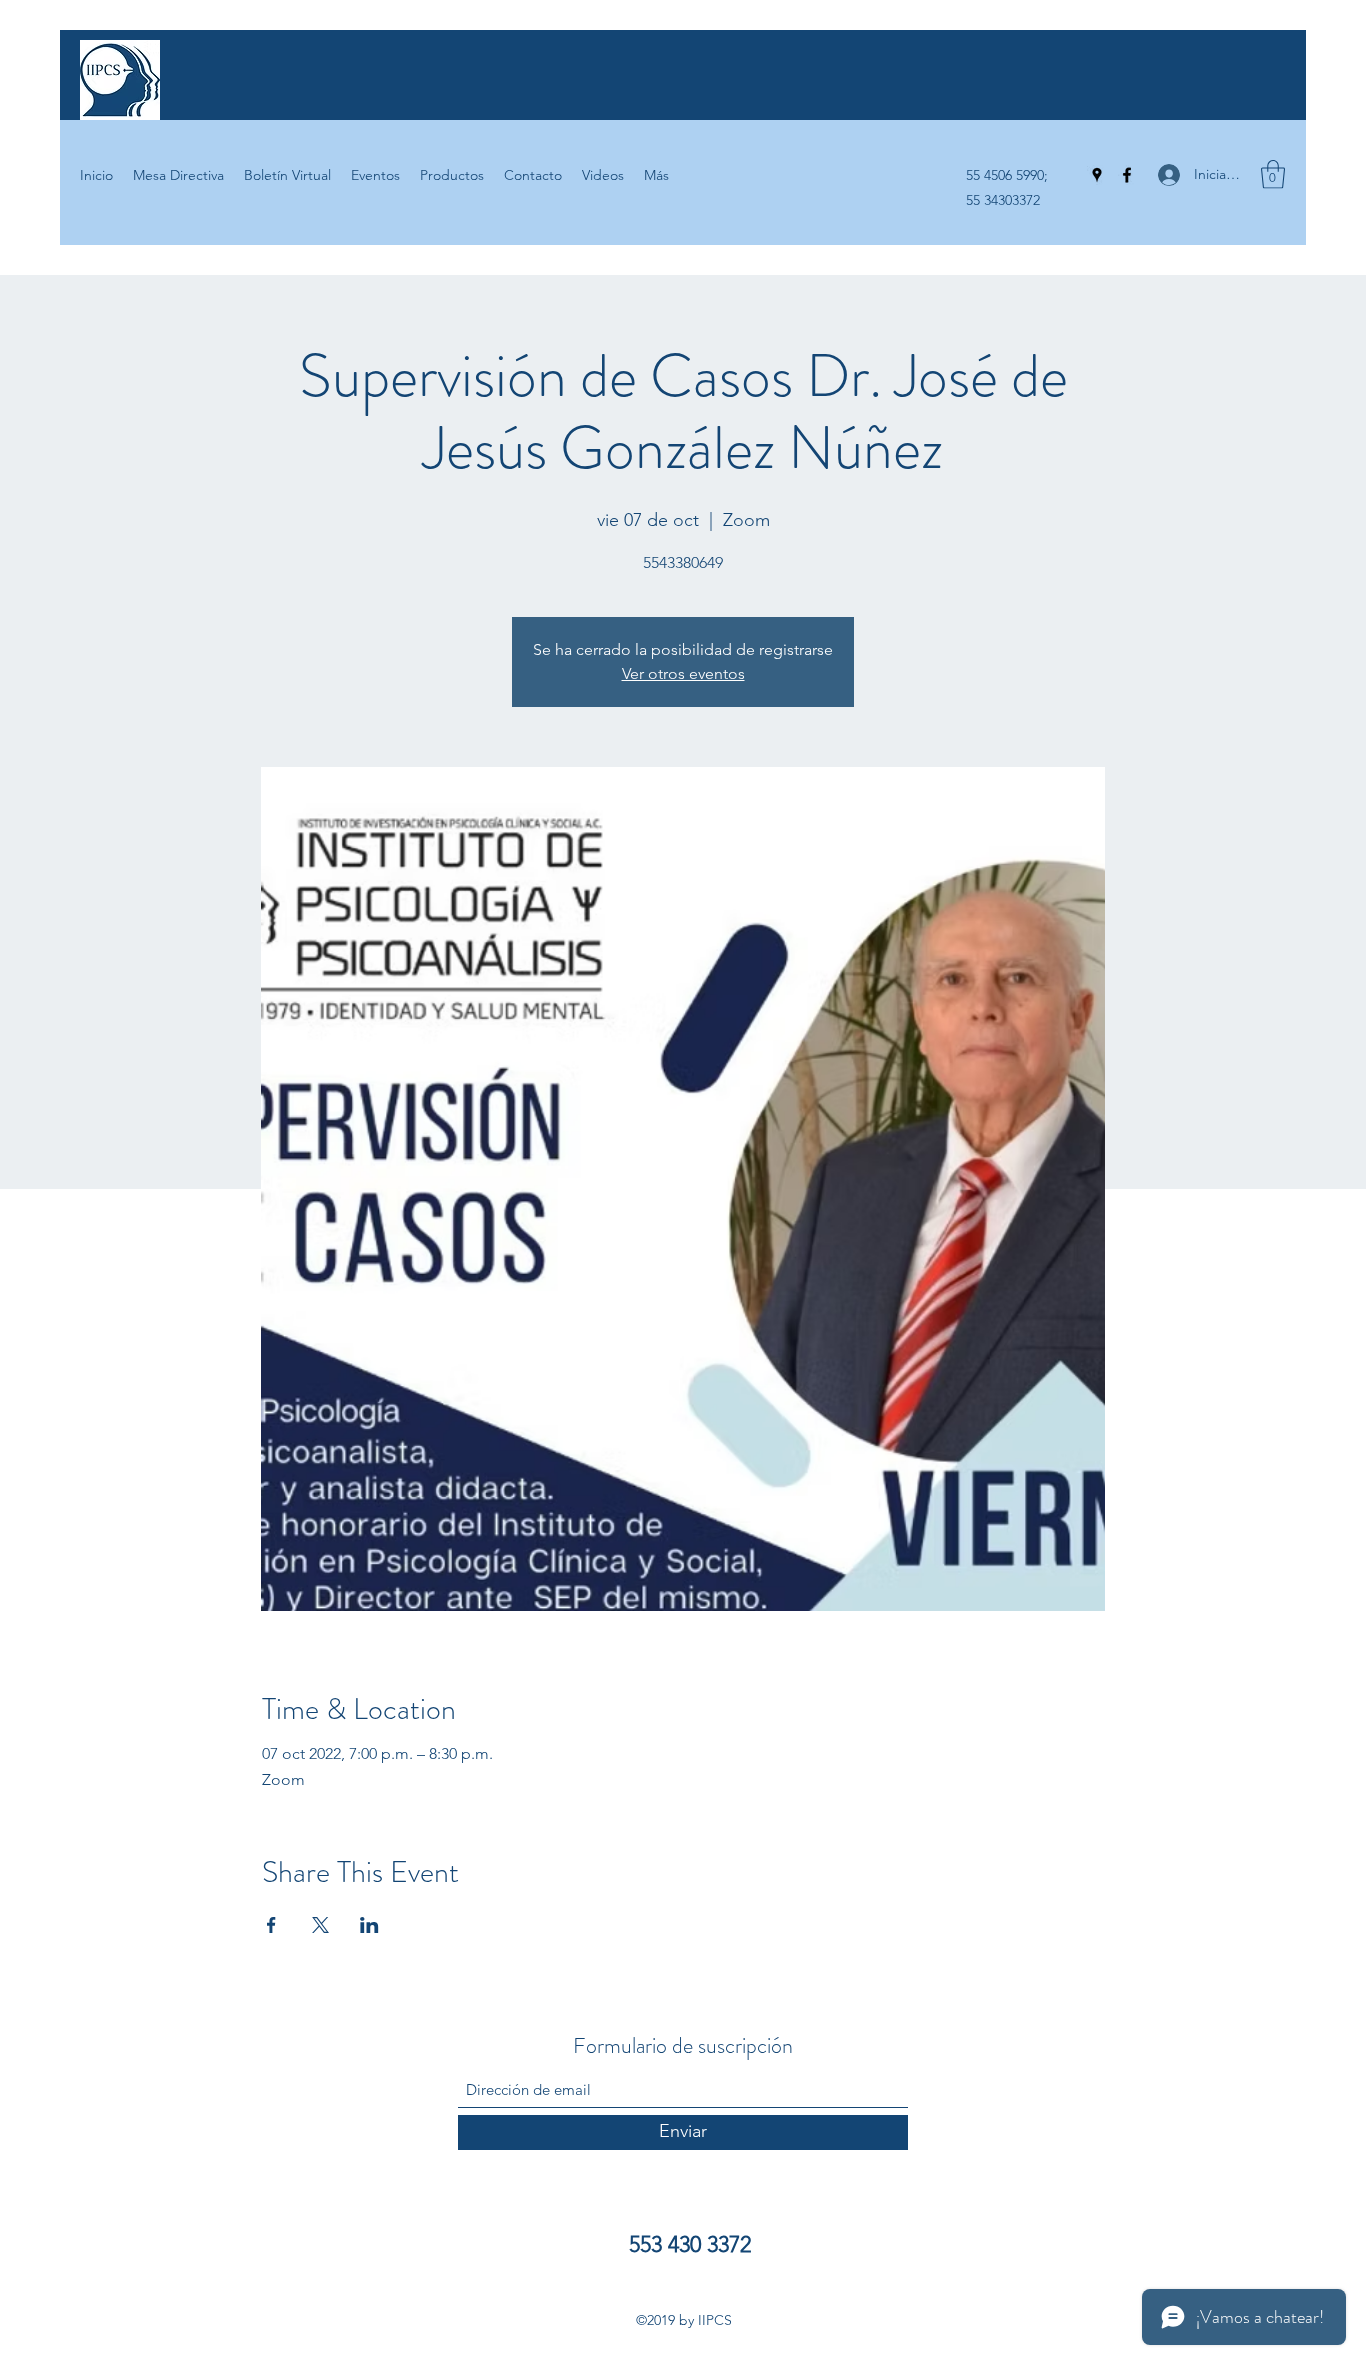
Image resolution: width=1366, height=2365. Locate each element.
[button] (1273, 174)
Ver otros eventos (683, 673)
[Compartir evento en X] (320, 1925)
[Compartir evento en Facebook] (271, 1925)
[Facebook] (1127, 175)
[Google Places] (1097, 175)
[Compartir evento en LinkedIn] (369, 1925)
